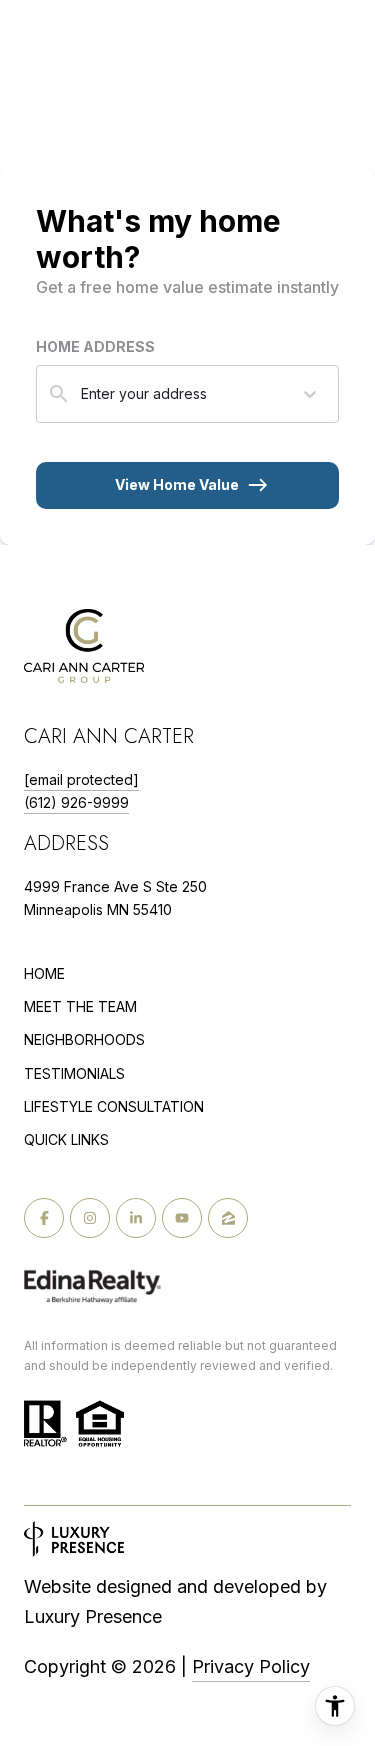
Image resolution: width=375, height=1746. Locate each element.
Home (44, 973)
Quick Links (66, 1139)
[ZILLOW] (228, 1218)
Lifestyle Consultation (114, 1107)
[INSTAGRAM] (90, 1218)
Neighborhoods (84, 1039)
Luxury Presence (93, 1616)
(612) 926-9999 (76, 802)
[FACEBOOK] (44, 1218)
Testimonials (74, 1073)
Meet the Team (80, 1006)
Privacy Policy (251, 1666)
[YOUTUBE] (182, 1218)
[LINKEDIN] (136, 1218)
